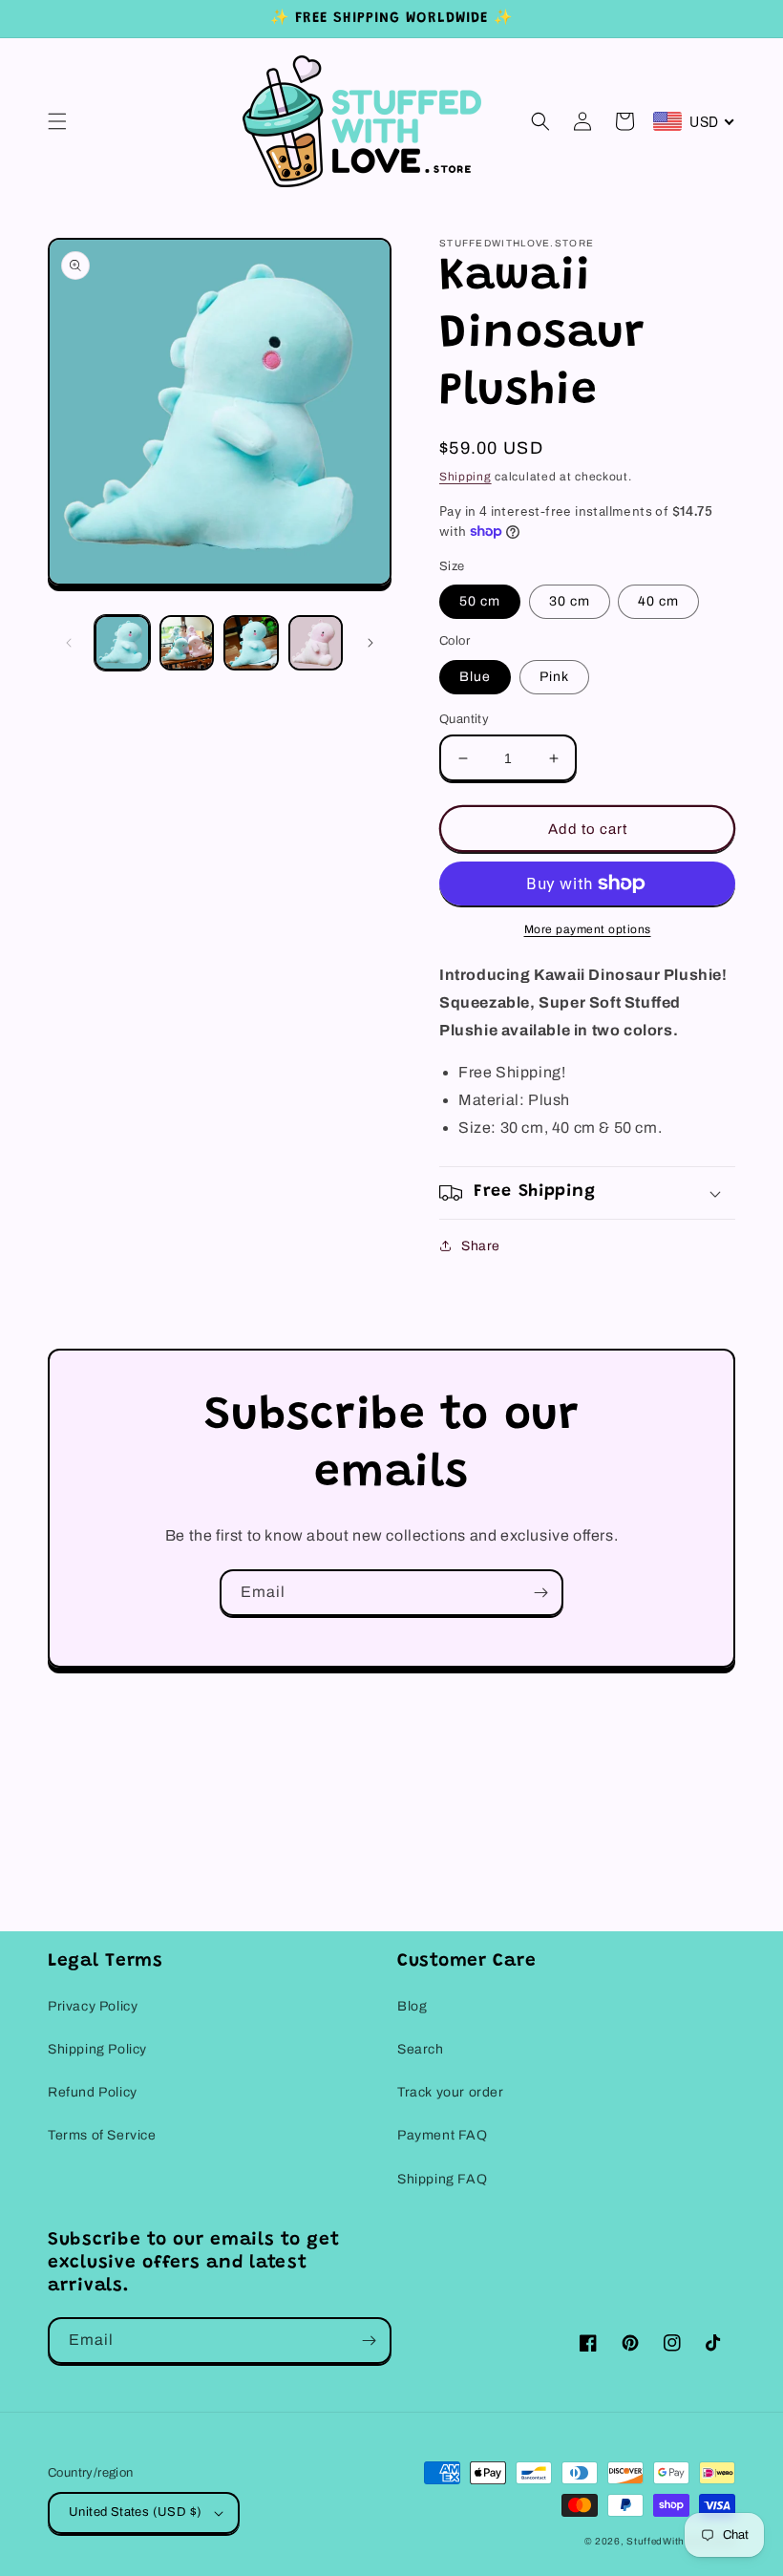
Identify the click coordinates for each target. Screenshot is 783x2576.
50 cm (480, 601)
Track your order (451, 2092)
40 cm (658, 601)
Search (421, 2049)
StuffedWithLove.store (681, 2541)
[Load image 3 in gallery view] (251, 643)
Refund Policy (93, 2092)
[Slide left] (69, 643)
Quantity (464, 719)
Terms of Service (102, 2135)
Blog (412, 2006)
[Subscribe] (540, 1593)
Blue (475, 677)
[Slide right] (370, 643)
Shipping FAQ (442, 2179)
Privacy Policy (93, 2006)
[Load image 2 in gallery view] (187, 643)
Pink (554, 677)
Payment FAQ (443, 2135)
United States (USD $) (135, 2512)
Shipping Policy (97, 2049)
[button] (57, 121)
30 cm (570, 601)
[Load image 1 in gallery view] (122, 643)
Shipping (466, 477)
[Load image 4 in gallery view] (316, 643)
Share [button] (481, 1246)
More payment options (588, 929)
